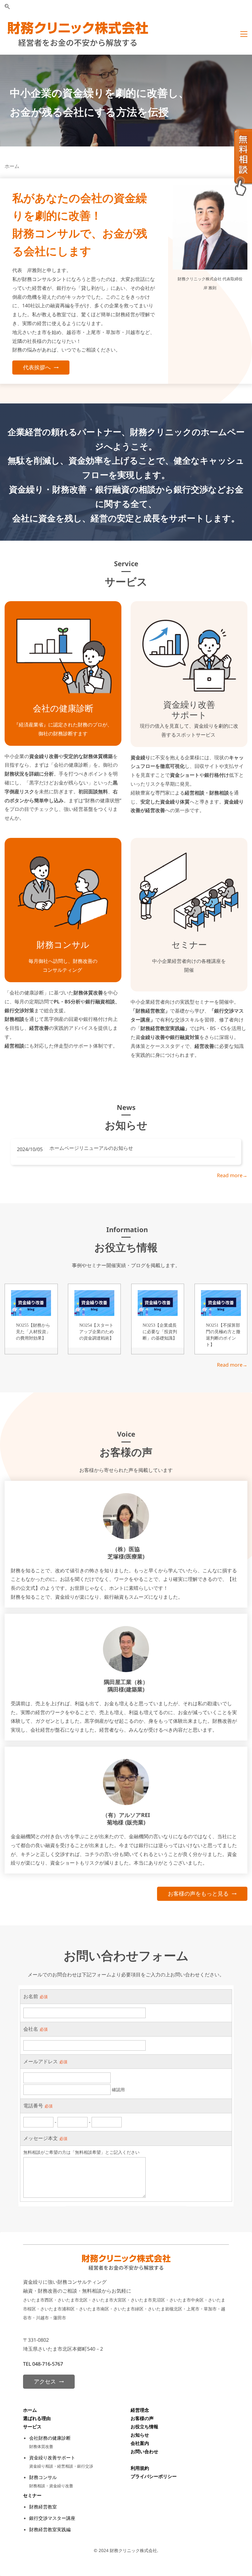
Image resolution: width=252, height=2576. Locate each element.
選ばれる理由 (37, 2418)
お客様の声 (142, 2418)
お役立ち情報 (144, 2426)
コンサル (72, 944)
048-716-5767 (48, 2364)
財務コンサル (43, 2477)
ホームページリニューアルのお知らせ (91, 1148)
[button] (7, 7)
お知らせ (140, 2435)
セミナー (189, 944)
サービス (32, 2426)
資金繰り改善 (189, 704)
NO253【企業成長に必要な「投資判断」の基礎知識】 (160, 1332)
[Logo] (78, 34)
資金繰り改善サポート (52, 2457)
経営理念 (140, 2410)
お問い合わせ (144, 2451)
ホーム (30, 2410)
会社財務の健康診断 (50, 2438)
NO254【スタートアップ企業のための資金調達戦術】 (96, 1332)
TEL (28, 2364)
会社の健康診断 (63, 708)
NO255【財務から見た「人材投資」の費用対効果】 (33, 1332)
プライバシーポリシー (154, 2476)
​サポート (189, 715)
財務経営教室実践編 (50, 2529)
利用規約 (140, 2468)
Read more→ (232, 1175)
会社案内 (140, 2443)
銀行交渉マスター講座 (52, 2518)
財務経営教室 (43, 2507)
